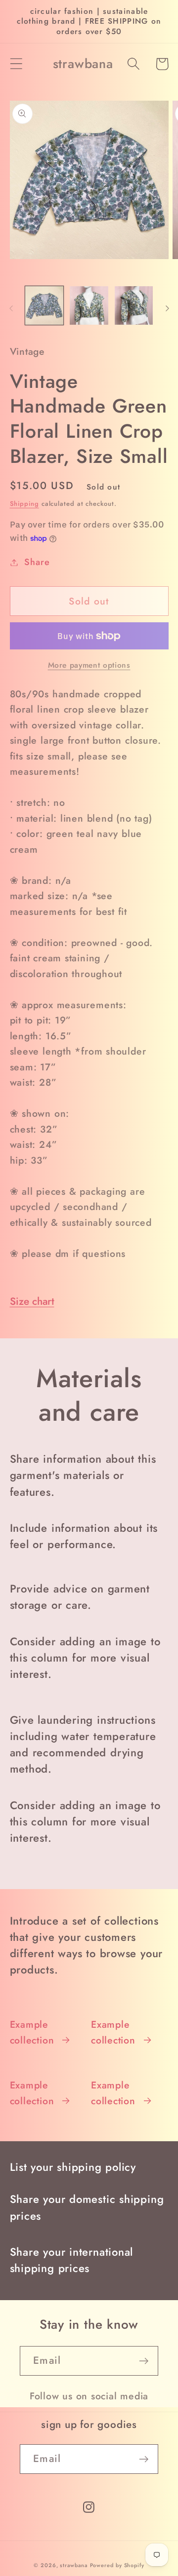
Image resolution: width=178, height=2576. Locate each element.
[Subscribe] (144, 2361)
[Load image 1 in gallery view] (44, 305)
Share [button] (37, 562)
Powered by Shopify (117, 2565)
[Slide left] (11, 308)
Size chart (32, 1301)
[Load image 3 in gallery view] (134, 305)
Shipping (24, 504)
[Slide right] (167, 308)
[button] (16, 64)
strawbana (73, 2565)
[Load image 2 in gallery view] (89, 305)
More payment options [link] (89, 665)
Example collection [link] (32, 2032)
